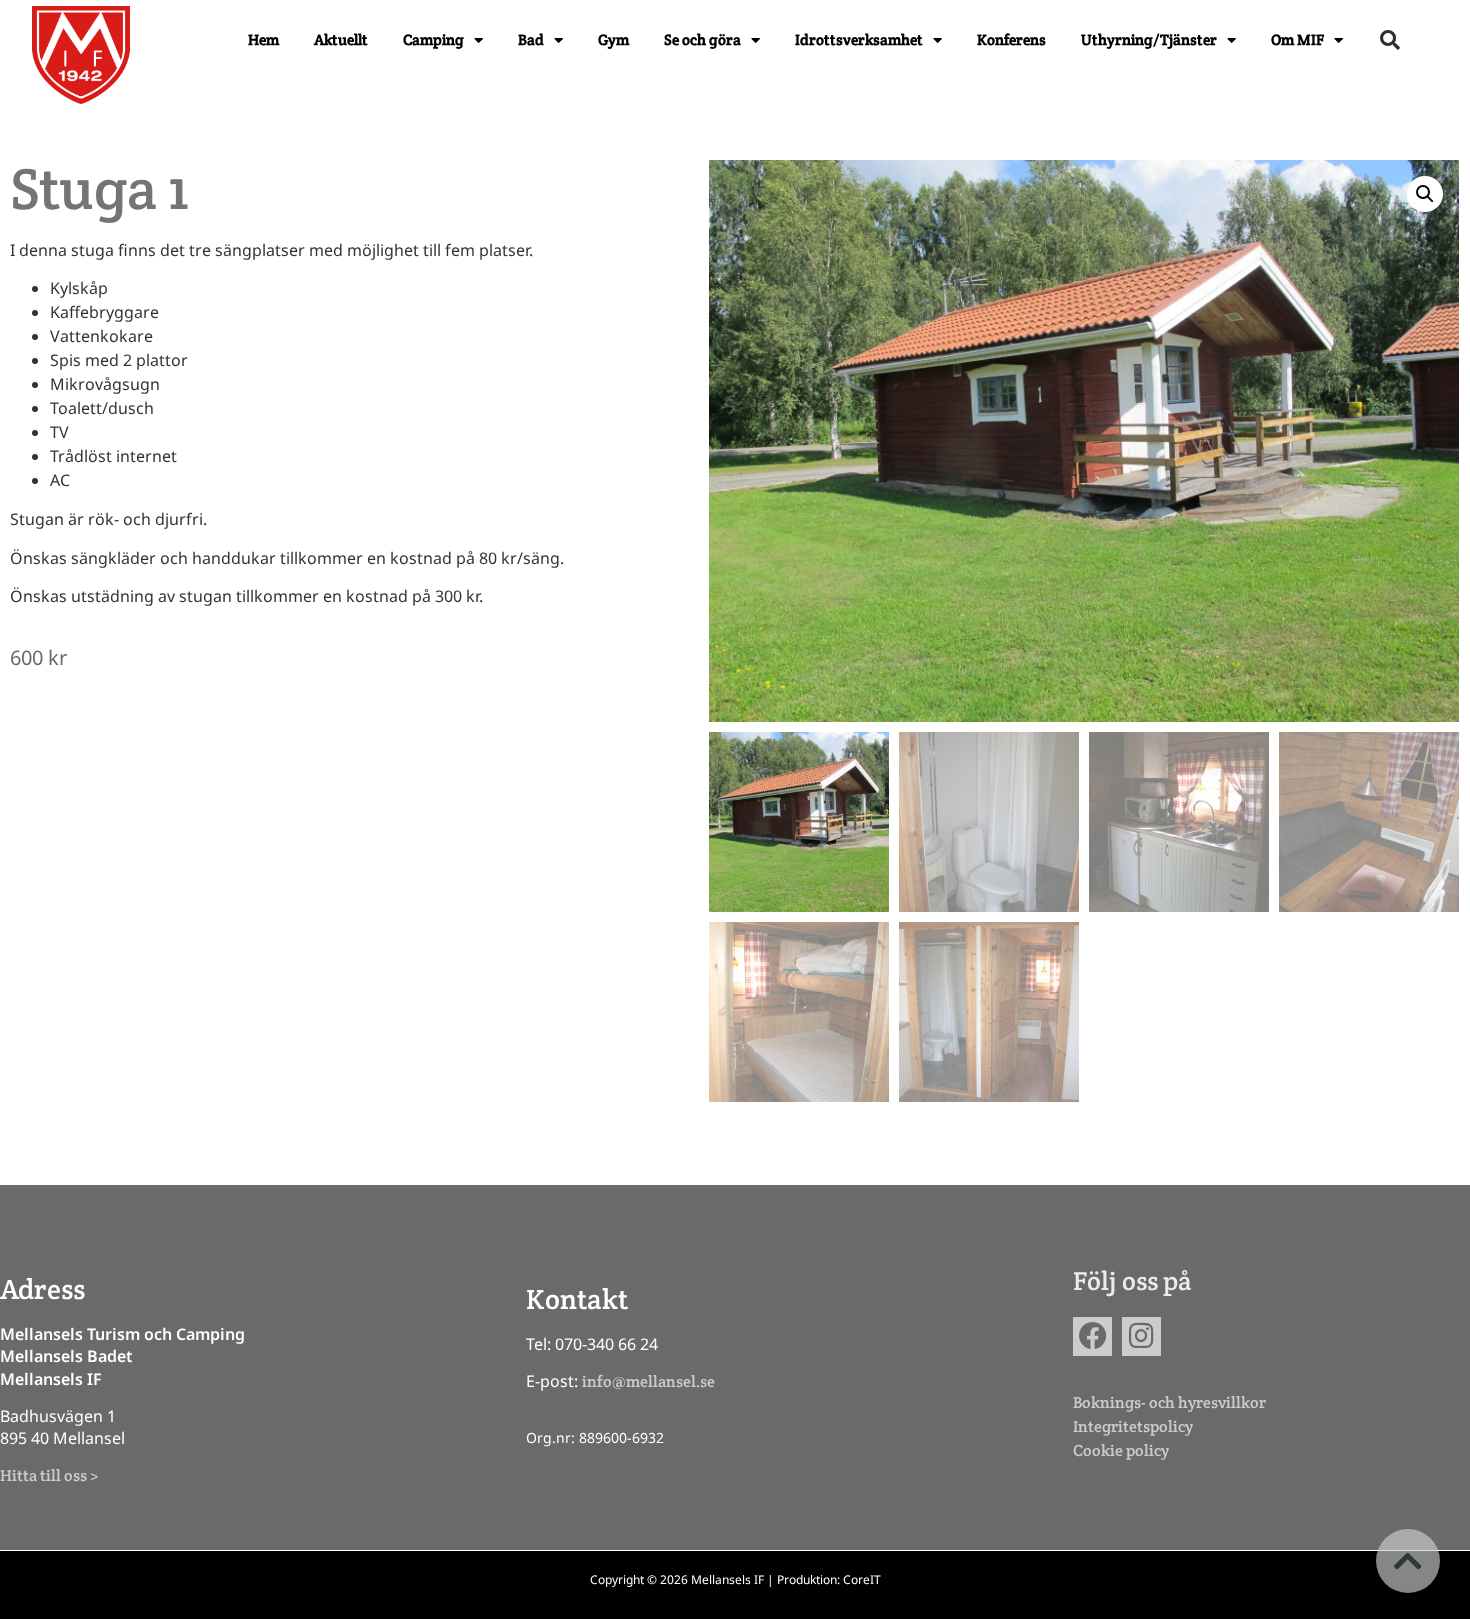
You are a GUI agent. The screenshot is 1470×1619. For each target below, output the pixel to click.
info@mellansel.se (648, 1381)
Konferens (1011, 39)
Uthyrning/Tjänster (1149, 39)
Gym (613, 39)
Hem (263, 39)
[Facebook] (1092, 1336)
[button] (1390, 40)
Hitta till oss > (49, 1475)
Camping (433, 39)
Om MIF (1297, 39)
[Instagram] (1141, 1336)
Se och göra (702, 39)
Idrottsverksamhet (859, 39)
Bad (531, 39)
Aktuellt (341, 39)
